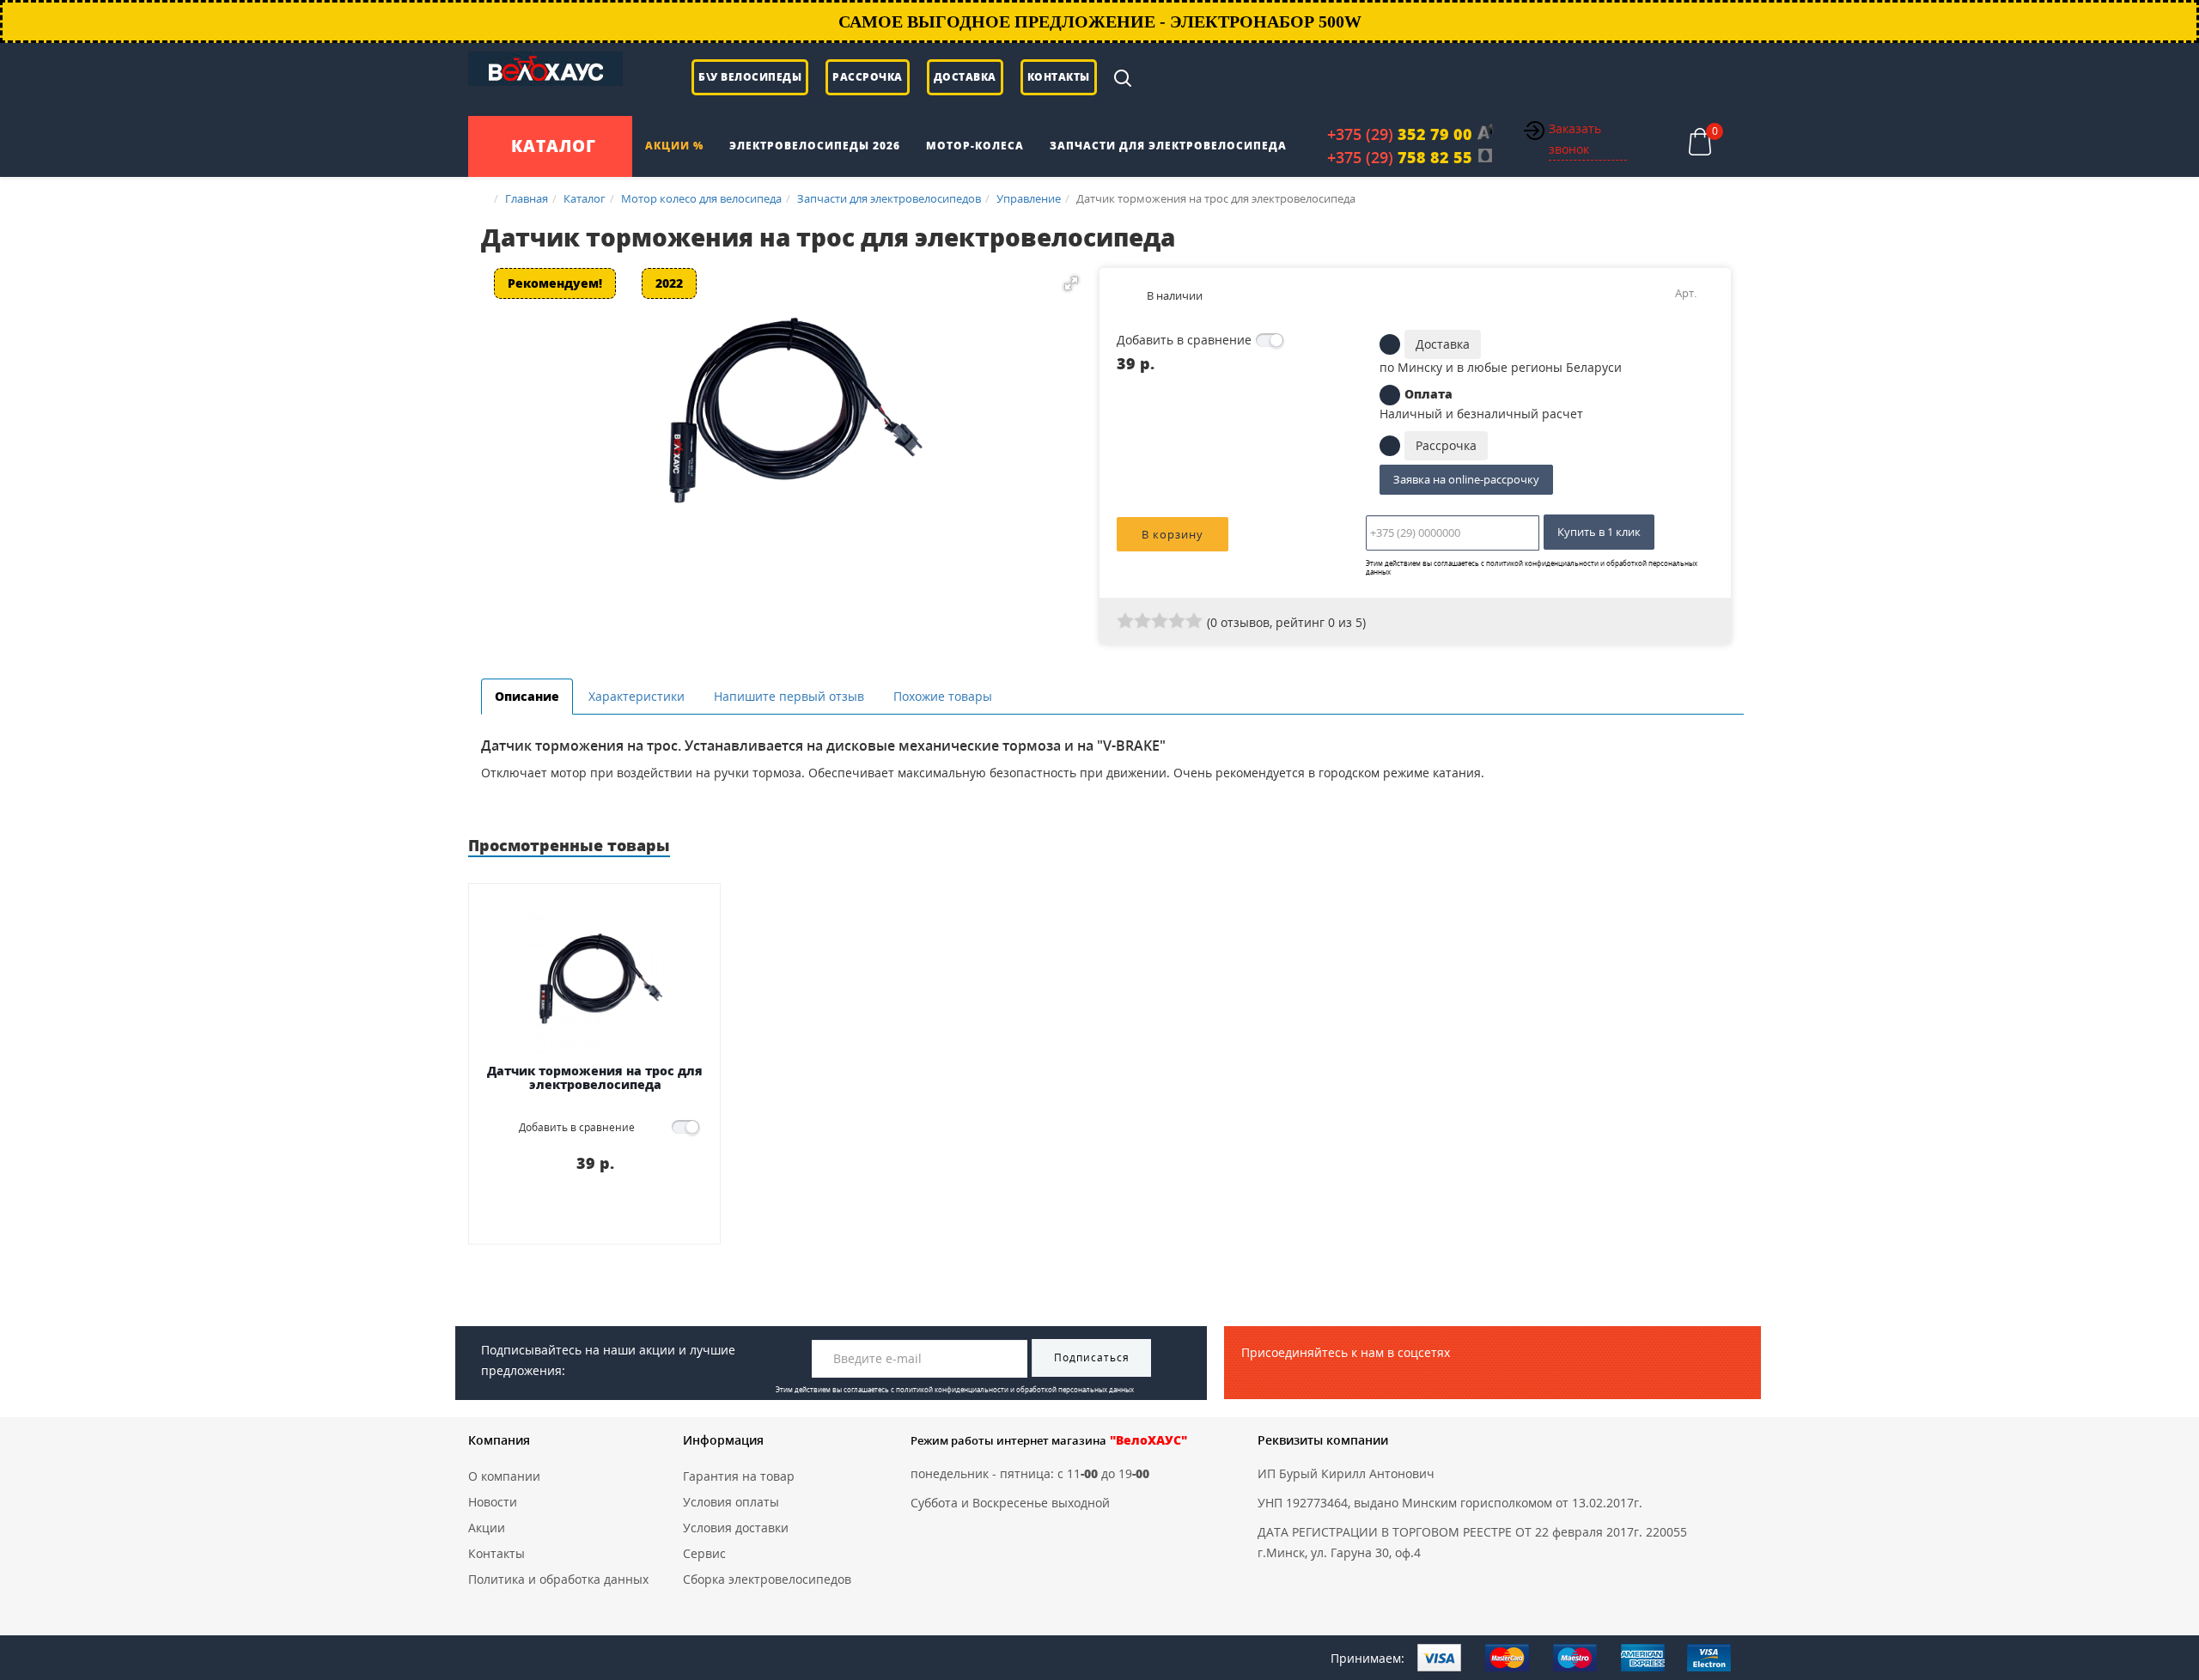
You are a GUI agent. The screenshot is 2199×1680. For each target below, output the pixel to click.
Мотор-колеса (975, 146)
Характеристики (637, 696)
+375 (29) (1400, 134)
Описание (527, 696)
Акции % (674, 146)
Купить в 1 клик (1599, 532)
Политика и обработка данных (558, 1579)
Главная (527, 198)
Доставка (965, 77)
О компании (504, 1476)
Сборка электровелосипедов (767, 1579)
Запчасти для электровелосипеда (1168, 146)
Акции (487, 1528)
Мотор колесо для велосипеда (701, 198)
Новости (493, 1502)
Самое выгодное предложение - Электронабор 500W (1100, 21)
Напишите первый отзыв (789, 696)
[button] (1071, 283)
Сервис (704, 1553)
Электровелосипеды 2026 (815, 146)
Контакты (1059, 77)
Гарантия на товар (739, 1476)
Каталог (585, 198)
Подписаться (1092, 1357)
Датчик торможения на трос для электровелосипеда (595, 1078)
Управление (1029, 198)
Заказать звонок (1575, 139)
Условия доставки (736, 1528)
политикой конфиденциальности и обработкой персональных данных (1532, 567)
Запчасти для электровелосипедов (889, 198)
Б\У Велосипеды (750, 77)
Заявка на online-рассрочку (1466, 479)
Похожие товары (943, 696)
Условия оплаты (731, 1502)
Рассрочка (868, 77)
